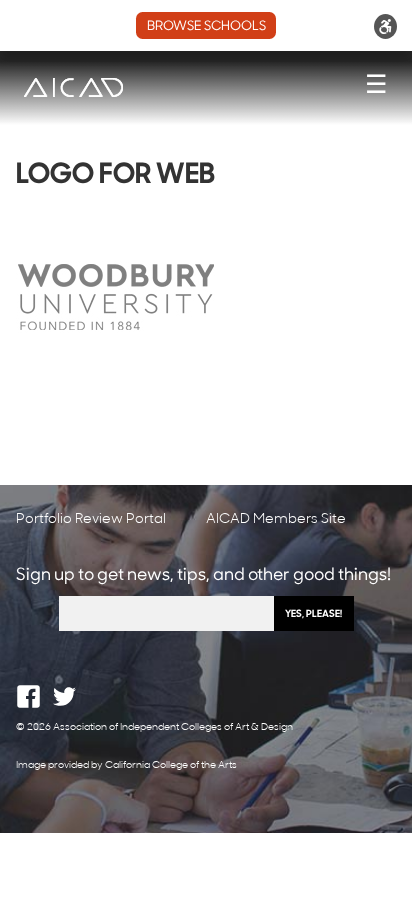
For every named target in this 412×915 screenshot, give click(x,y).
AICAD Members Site (276, 519)
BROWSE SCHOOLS (206, 26)
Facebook (28, 696)
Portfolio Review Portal (91, 519)
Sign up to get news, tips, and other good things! (203, 575)
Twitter (64, 696)
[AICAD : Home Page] (73, 87)
